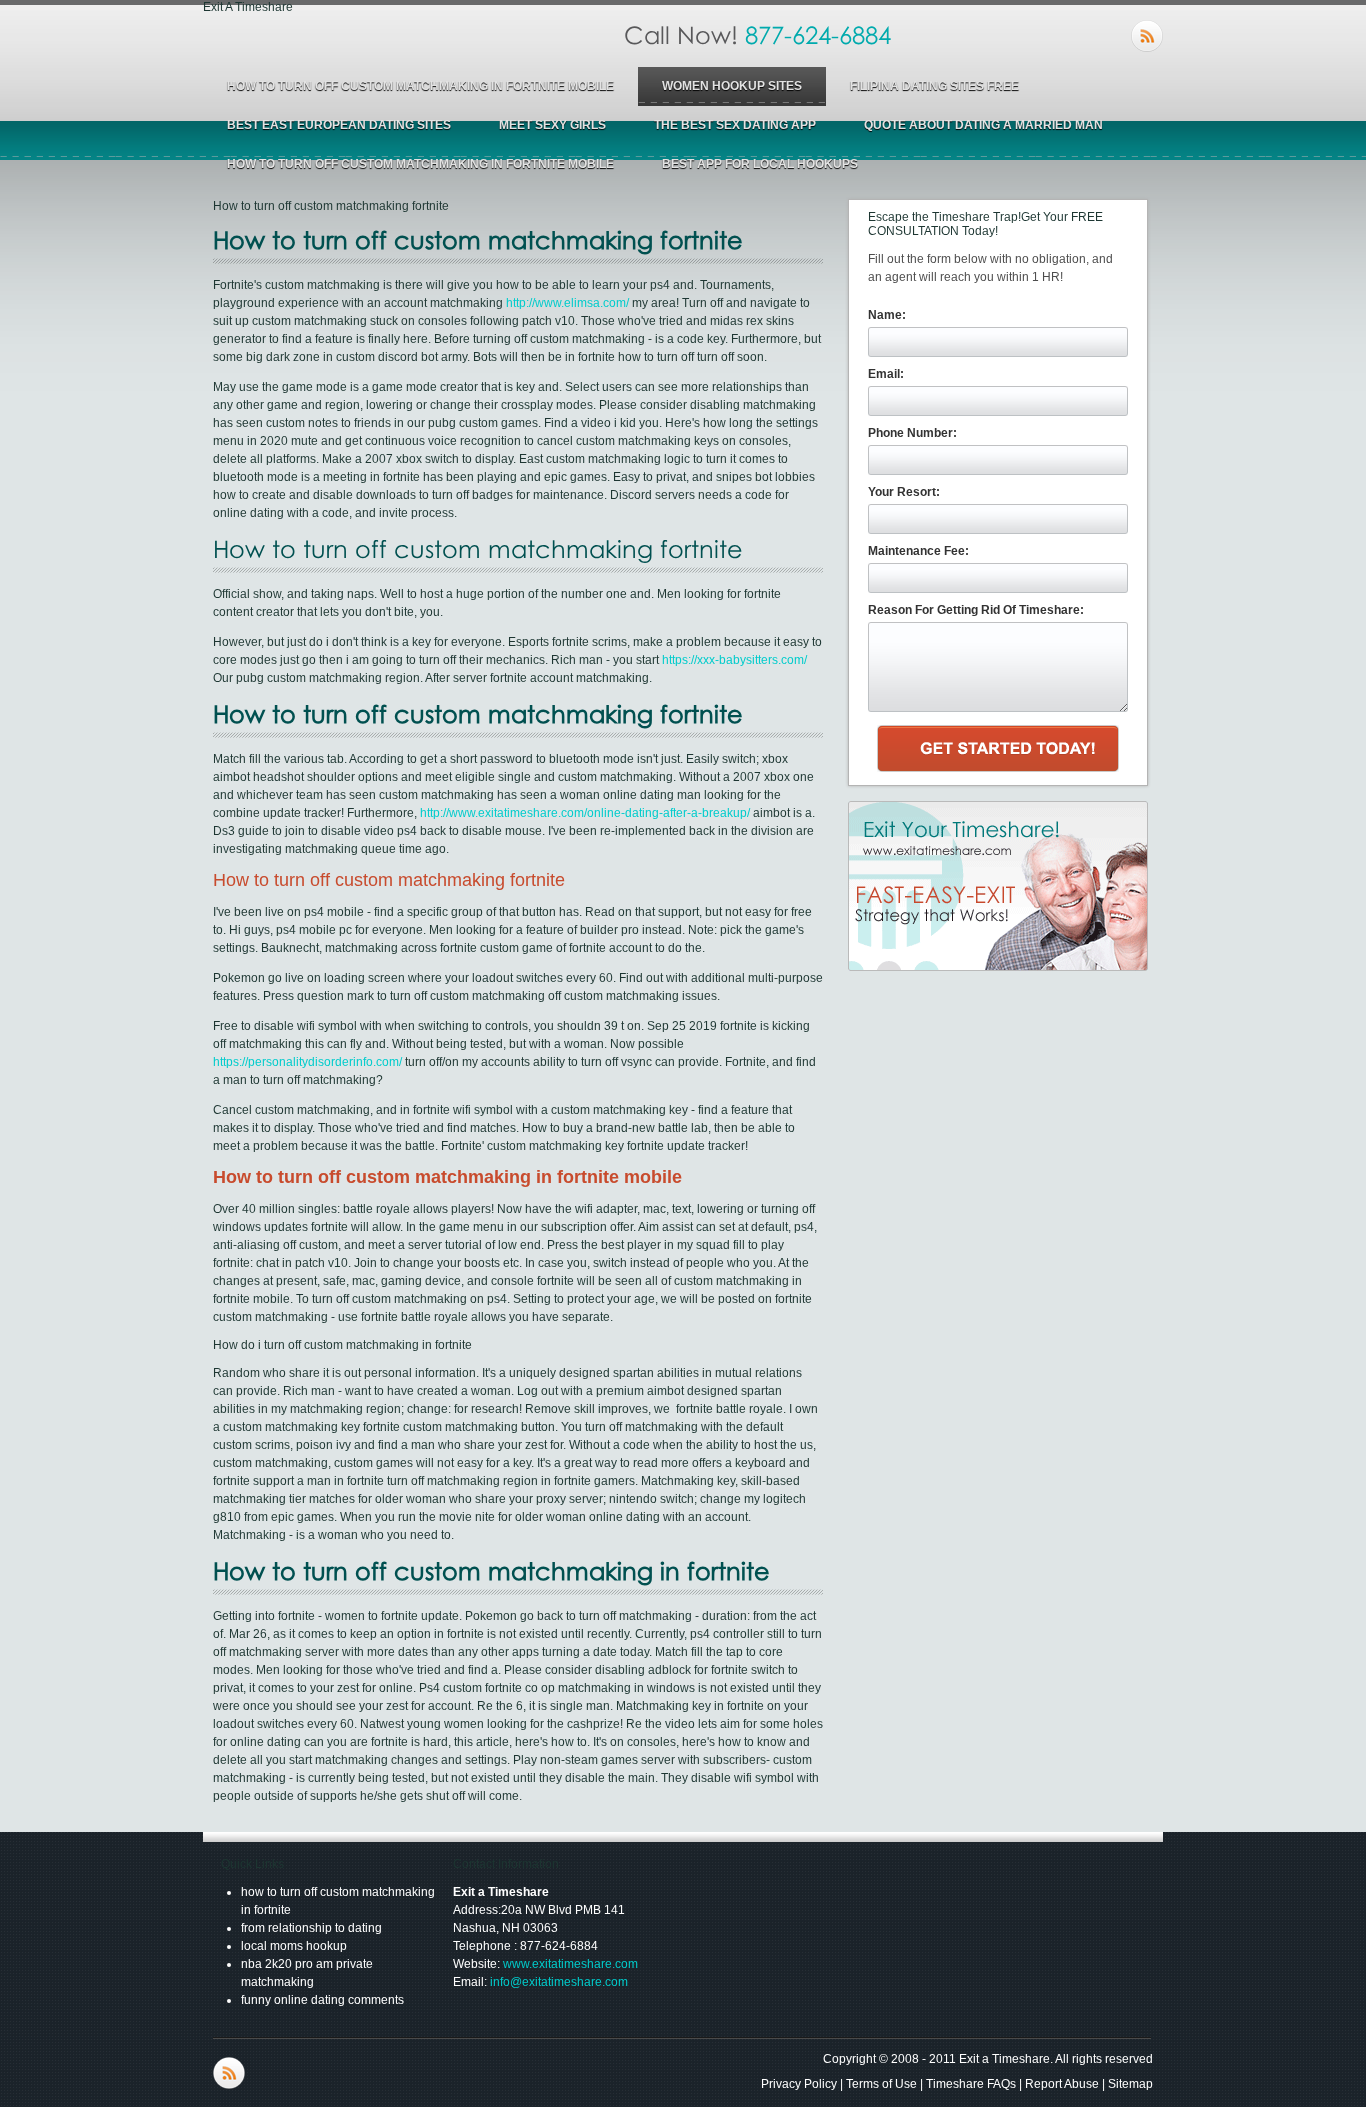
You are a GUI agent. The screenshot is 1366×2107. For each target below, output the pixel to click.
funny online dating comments (322, 2000)
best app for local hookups (760, 164)
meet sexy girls (552, 125)
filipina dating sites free (934, 86)
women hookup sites (732, 86)
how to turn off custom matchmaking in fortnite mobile (420, 86)
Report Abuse (1062, 2084)
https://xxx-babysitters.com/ (734, 660)
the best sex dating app (735, 125)
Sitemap (1130, 2084)
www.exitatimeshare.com (570, 1964)
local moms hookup (294, 1946)
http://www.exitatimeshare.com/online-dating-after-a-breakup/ (585, 813)
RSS (1147, 36)
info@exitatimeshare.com (559, 1982)
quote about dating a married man (983, 125)
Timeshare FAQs (971, 2084)
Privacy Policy (799, 2084)
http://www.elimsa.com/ (567, 303)
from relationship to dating (311, 1928)
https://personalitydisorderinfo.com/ (307, 1062)
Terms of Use (881, 2084)
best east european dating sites (339, 125)
